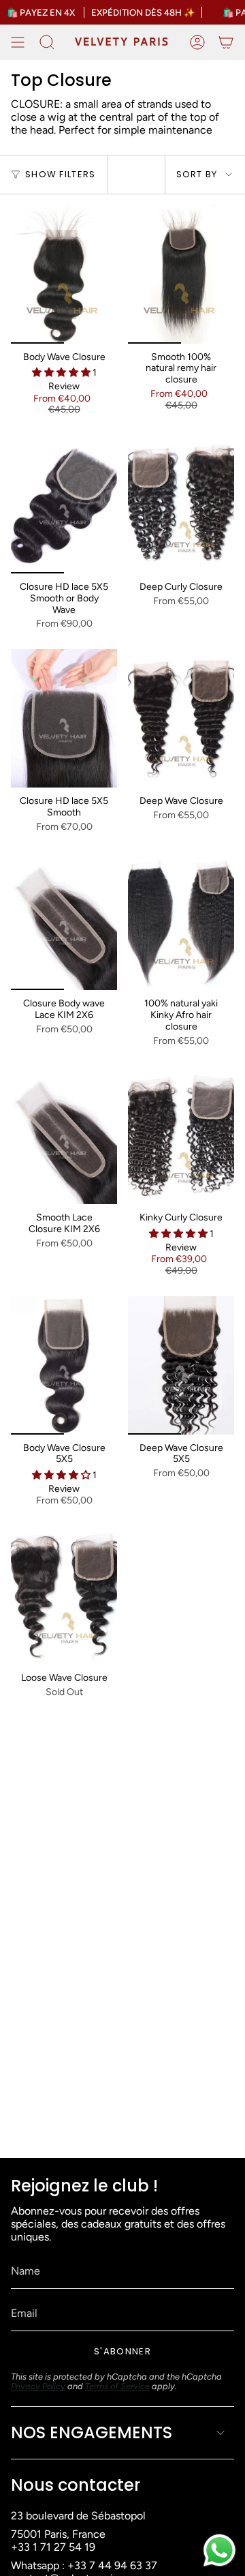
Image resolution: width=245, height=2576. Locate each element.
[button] (62, 373)
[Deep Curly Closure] (181, 504)
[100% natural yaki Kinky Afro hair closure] (181, 921)
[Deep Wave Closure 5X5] (181, 1365)
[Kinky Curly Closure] (181, 1135)
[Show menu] (18, 42)
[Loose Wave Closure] (64, 1595)
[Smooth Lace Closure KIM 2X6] (64, 1135)
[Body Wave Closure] (64, 274)
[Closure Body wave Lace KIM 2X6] (64, 921)
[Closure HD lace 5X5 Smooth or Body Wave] (64, 504)
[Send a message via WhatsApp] (219, 2550)
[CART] (226, 42)
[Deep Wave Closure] (181, 718)
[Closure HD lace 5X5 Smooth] (64, 718)
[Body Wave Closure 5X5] (64, 1365)
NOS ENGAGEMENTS (92, 2432)
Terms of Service (117, 2386)
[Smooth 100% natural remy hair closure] (181, 274)
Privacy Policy (38, 2386)
